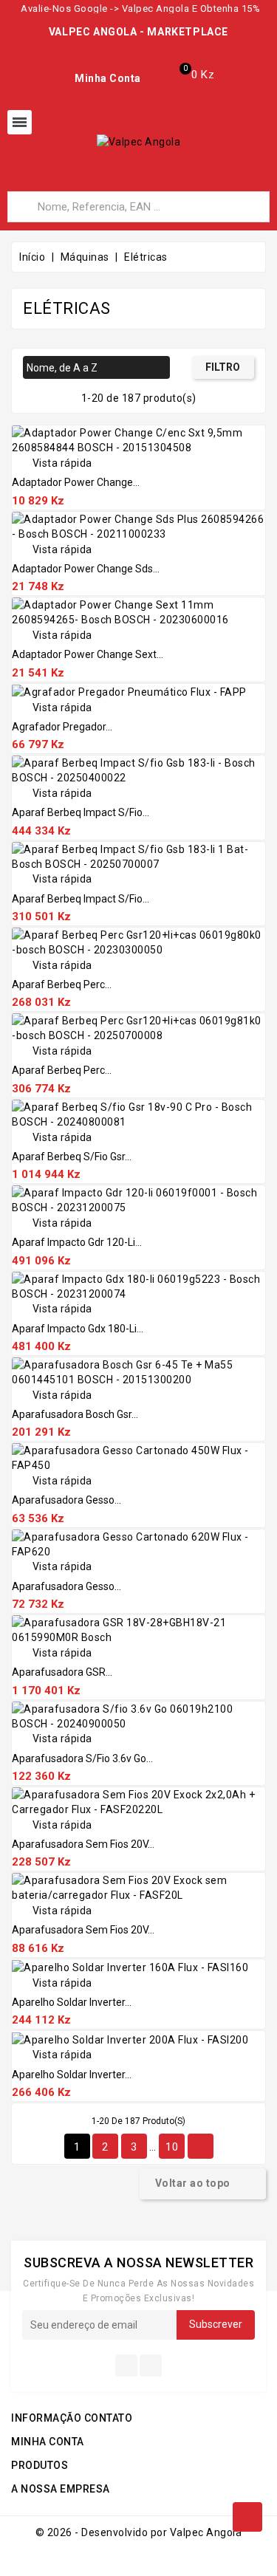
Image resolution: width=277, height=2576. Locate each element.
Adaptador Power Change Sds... (86, 569)
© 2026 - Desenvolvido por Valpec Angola (139, 2532)
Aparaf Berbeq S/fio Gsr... (72, 1157)
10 (172, 2147)
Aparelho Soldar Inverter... (72, 2002)
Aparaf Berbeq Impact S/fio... (81, 812)
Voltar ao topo (202, 2184)
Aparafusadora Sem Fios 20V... (83, 1844)
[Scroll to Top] (247, 2517)
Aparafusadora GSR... (62, 1672)
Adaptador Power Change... (76, 482)
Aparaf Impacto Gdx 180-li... (78, 1329)
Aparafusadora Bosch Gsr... (75, 1414)
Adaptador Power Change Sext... (88, 654)
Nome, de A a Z (95, 369)
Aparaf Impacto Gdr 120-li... (77, 1242)
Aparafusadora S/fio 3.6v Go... (82, 1758)
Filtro (223, 367)
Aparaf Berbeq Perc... (62, 984)
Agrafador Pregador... (62, 727)
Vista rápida (52, 463)
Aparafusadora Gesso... (66, 1500)
